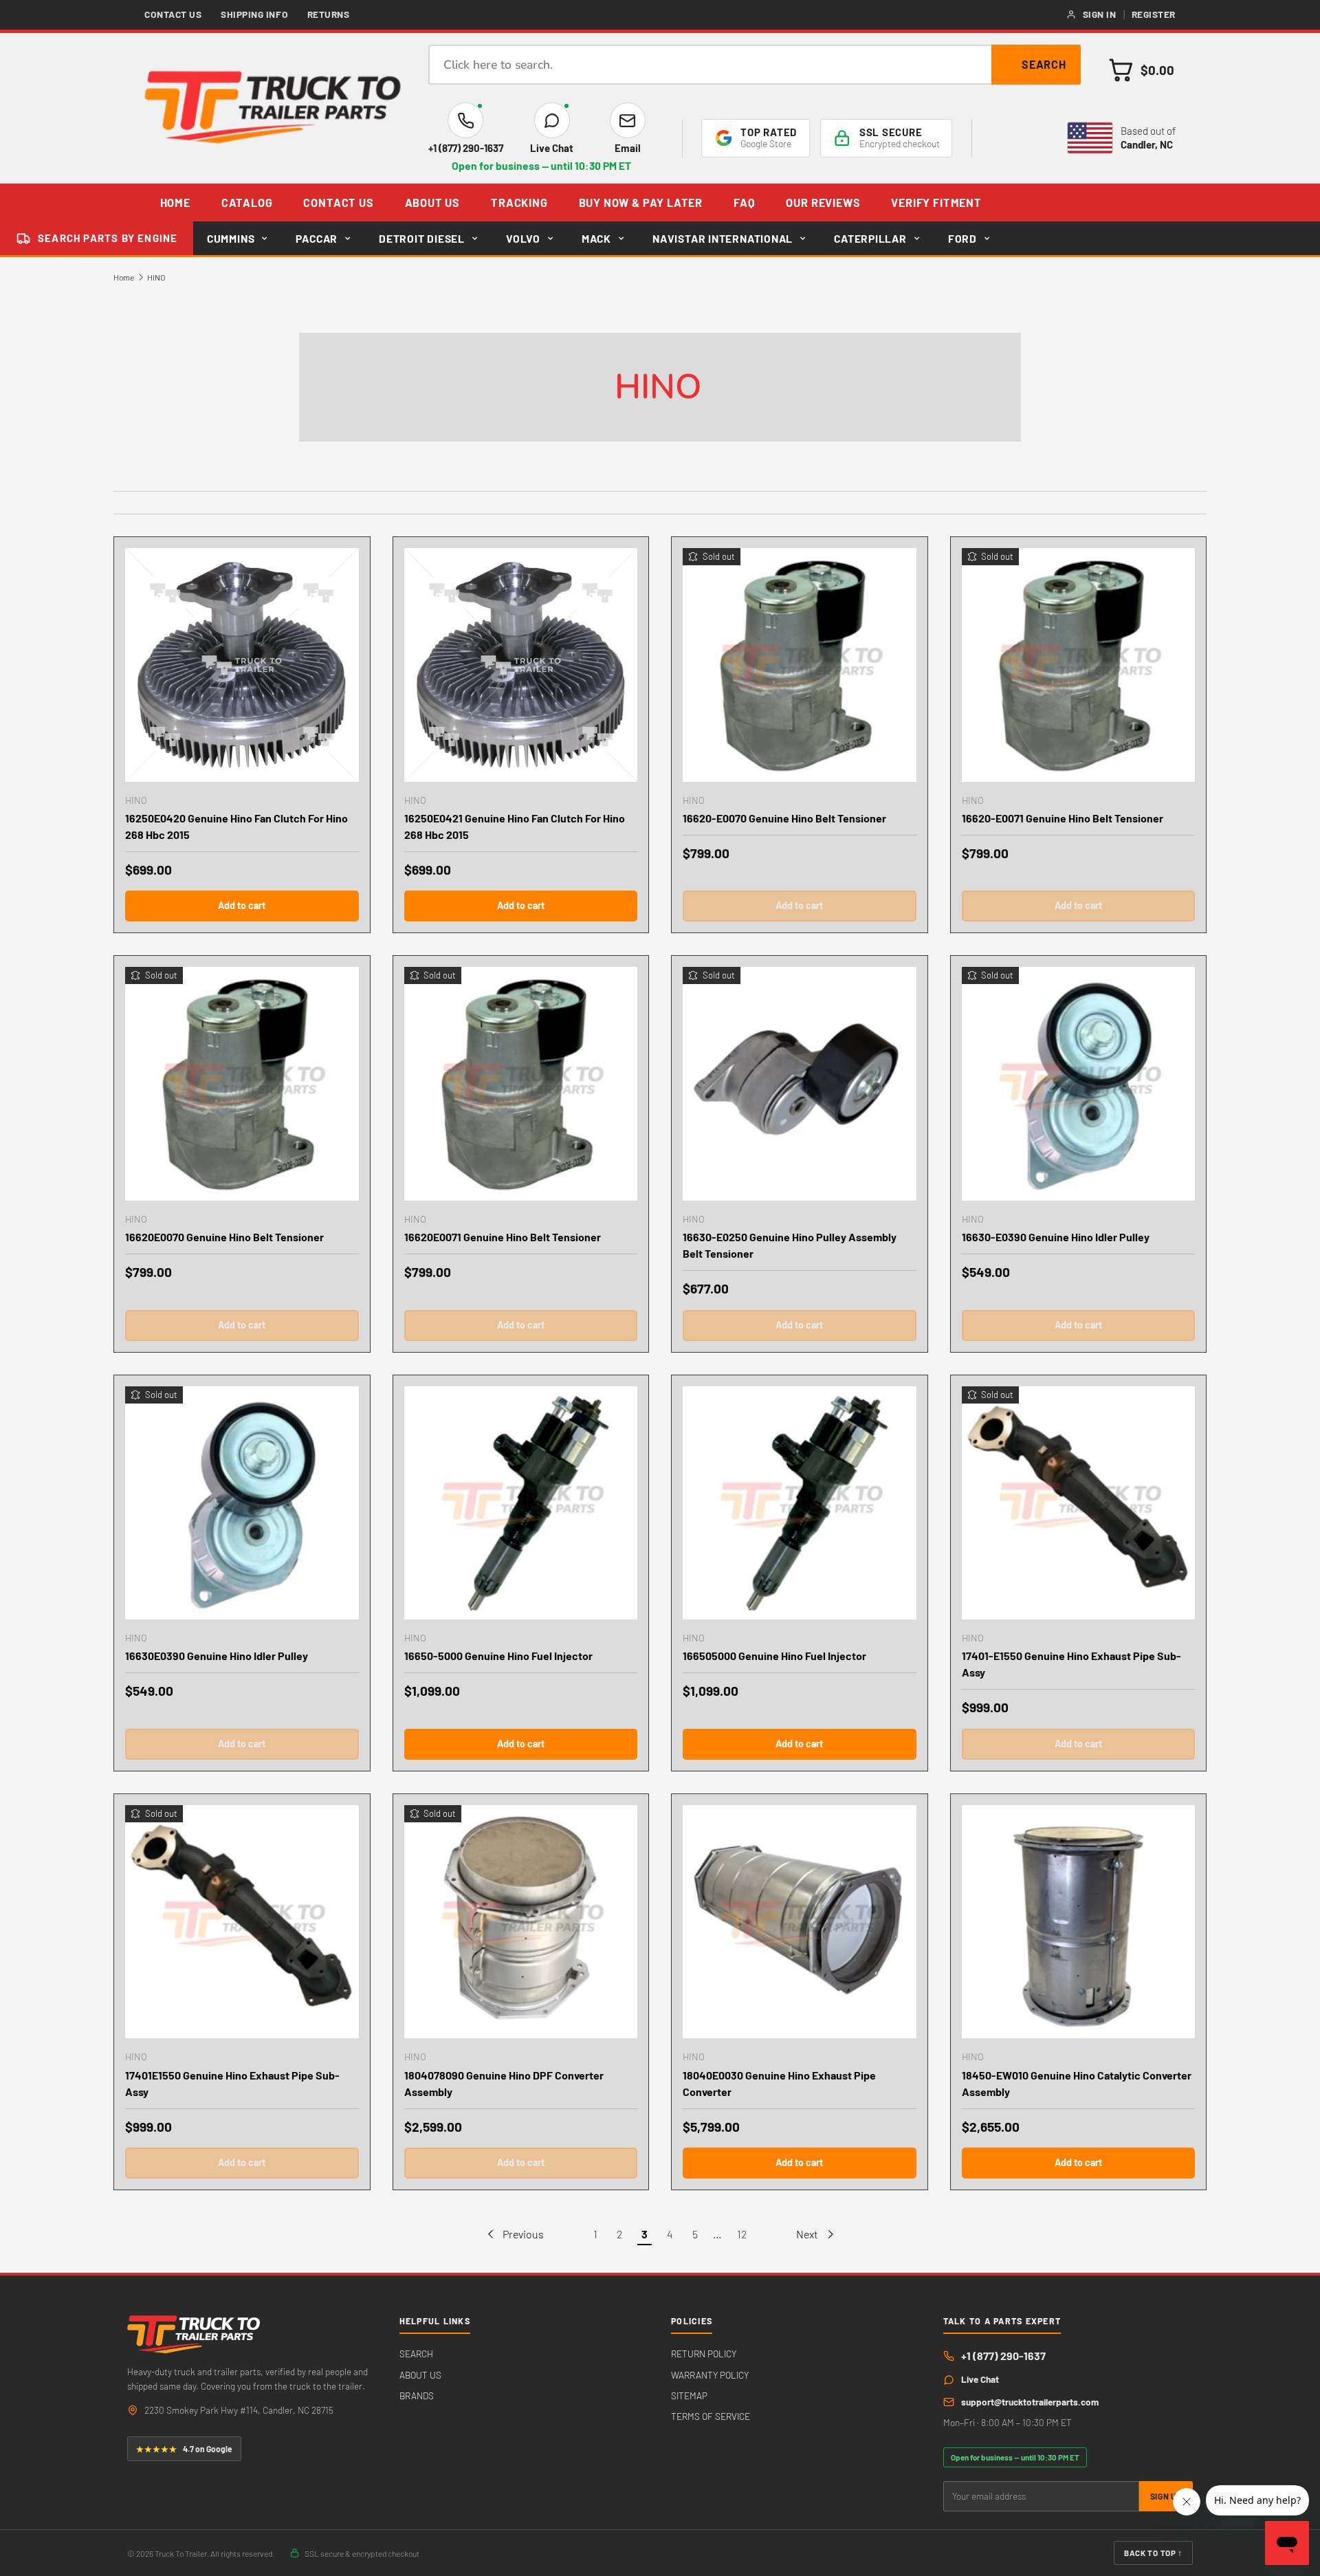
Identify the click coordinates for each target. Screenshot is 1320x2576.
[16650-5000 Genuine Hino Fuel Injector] (521, 1503)
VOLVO (523, 238)
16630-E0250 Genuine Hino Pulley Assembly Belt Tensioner (790, 1245)
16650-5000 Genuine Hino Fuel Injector (498, 1656)
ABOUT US (433, 203)
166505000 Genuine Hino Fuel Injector (774, 1656)
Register (1154, 14)
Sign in (1100, 14)
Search (1044, 64)
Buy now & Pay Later (641, 203)
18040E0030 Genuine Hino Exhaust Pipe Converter (779, 2083)
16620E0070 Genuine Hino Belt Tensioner (224, 1237)
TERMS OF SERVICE (711, 2416)
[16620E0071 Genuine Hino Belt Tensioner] (521, 1084)
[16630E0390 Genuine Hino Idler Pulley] (242, 1503)
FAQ (744, 203)
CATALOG (247, 203)
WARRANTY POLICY (710, 2375)
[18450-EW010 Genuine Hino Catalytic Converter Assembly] (1079, 1922)
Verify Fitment (936, 203)
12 (742, 2234)
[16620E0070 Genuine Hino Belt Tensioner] (242, 1084)
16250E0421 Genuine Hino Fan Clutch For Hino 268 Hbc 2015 (515, 826)
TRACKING (519, 203)
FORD (962, 238)
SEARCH (416, 2354)
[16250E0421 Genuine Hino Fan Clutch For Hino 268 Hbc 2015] (521, 665)
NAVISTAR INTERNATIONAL (723, 238)
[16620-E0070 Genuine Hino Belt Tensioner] (800, 665)
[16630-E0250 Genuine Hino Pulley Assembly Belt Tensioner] (800, 1084)
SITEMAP (689, 2395)
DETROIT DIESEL (422, 238)
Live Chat (980, 2379)
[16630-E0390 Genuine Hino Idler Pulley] (1079, 1084)
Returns (329, 14)
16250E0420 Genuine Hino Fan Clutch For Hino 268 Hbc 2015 (236, 826)
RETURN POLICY (704, 2354)
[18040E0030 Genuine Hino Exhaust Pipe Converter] (800, 1922)
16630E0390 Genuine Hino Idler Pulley (217, 1656)
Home (124, 277)
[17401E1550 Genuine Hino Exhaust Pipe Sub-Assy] (242, 1922)
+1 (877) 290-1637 (1003, 2356)
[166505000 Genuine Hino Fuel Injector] (800, 1503)
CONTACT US (338, 203)
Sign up (1166, 2496)
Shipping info (254, 14)
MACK (596, 238)
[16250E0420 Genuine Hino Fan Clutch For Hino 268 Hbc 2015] (242, 665)
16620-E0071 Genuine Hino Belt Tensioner (1063, 818)
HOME (175, 203)
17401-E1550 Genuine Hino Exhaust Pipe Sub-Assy (1071, 1664)
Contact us (173, 14)
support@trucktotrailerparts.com (1030, 2402)
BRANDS (417, 2395)
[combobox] (755, 65)
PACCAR (317, 238)
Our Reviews (823, 203)
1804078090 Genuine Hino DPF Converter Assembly (504, 2083)
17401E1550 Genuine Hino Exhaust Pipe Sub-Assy (232, 2083)
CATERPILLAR (870, 238)
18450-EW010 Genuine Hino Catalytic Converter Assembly (1077, 2083)
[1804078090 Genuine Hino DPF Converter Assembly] (521, 1922)
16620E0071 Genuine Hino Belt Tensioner (503, 1237)
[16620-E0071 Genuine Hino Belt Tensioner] (1079, 665)
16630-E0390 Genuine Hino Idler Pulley (1056, 1237)
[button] (1142, 70)
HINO (156, 277)
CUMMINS (231, 238)
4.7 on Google (184, 2449)
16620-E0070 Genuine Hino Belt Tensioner (784, 818)
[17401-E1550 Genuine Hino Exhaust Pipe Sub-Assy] (1079, 1503)
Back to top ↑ (1153, 2553)
